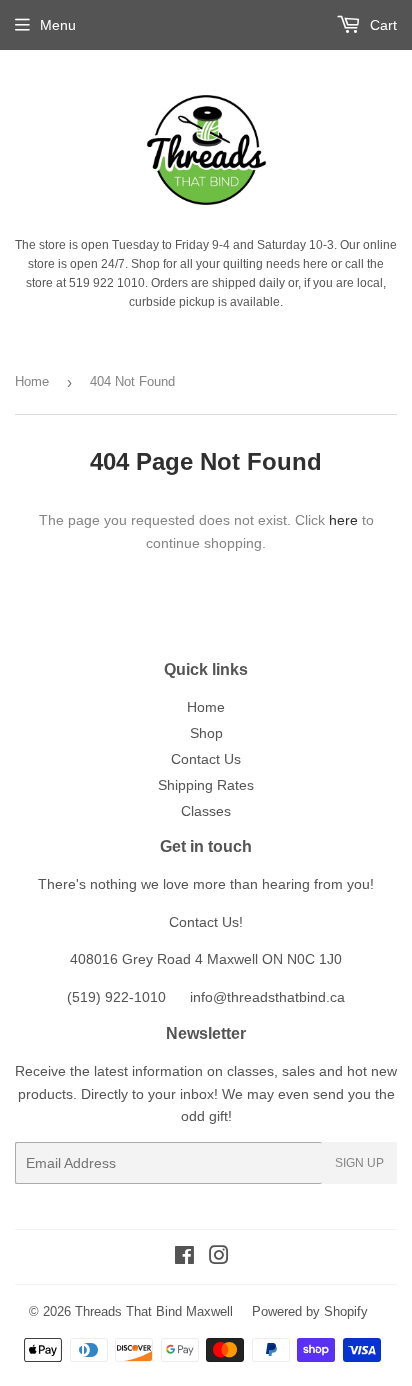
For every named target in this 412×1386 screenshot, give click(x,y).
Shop (206, 733)
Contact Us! (206, 922)
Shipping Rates (206, 785)
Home (32, 381)
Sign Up (359, 1163)
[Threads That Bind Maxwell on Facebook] (184, 1258)
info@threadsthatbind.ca (267, 997)
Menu (58, 25)
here (343, 520)
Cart (381, 25)
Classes (206, 811)
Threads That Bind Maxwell (154, 1311)
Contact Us (206, 759)
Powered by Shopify (310, 1311)
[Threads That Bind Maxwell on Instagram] (219, 1258)
